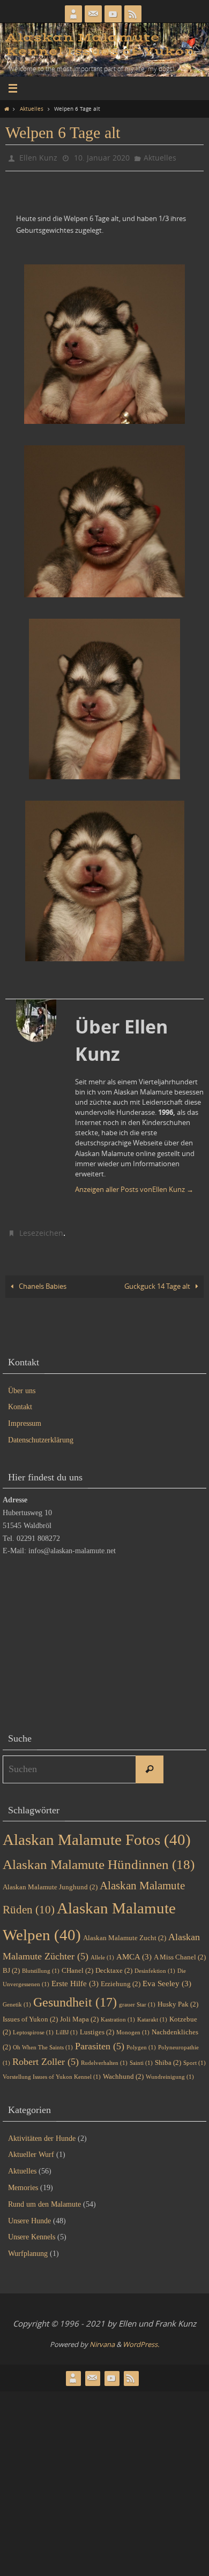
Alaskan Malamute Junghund (50, 1882)
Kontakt (20, 1402)
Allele (102, 1953)
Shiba (168, 2058)
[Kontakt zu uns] (93, 14)
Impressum (25, 1419)
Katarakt (152, 2015)
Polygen (141, 2042)
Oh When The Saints (43, 2042)
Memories (23, 2183)
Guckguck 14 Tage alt (158, 1282)
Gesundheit (75, 1997)
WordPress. (141, 2339)
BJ (11, 1966)
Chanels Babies (42, 1282)
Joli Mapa (79, 2014)
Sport (195, 2058)
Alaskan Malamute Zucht (125, 1933)
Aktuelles (32, 109)
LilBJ (67, 2028)
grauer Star (137, 1999)
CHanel (77, 1966)
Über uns (22, 1385)
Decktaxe (114, 1966)
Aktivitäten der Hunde (42, 2133)
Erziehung (121, 1979)
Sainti (141, 2058)
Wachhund (123, 2072)
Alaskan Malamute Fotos (97, 1835)
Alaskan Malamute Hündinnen (99, 1860)
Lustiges (97, 2027)
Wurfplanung (28, 2249)
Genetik (17, 1999)
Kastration (118, 2015)
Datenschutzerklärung (41, 1435)
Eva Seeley (167, 1979)
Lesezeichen (41, 1229)
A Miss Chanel (180, 1952)
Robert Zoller (46, 2057)
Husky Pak (178, 1999)
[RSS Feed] (133, 14)
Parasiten (100, 2041)
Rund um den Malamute (44, 2199)
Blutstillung (41, 1966)
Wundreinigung (170, 2072)
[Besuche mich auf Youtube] (113, 14)
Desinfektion (155, 1966)
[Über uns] (73, 14)
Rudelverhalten (104, 2058)
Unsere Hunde (29, 2216)
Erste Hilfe (75, 1979)
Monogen (133, 2028)
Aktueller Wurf (31, 2150)
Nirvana (102, 2339)
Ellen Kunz (38, 157)
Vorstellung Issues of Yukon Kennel (52, 2072)
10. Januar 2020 (102, 157)
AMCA (134, 1952)
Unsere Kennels (32, 2232)
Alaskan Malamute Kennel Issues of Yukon (100, 45)
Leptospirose (33, 2028)
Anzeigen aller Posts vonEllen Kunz (134, 1187)
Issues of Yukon (30, 2014)
